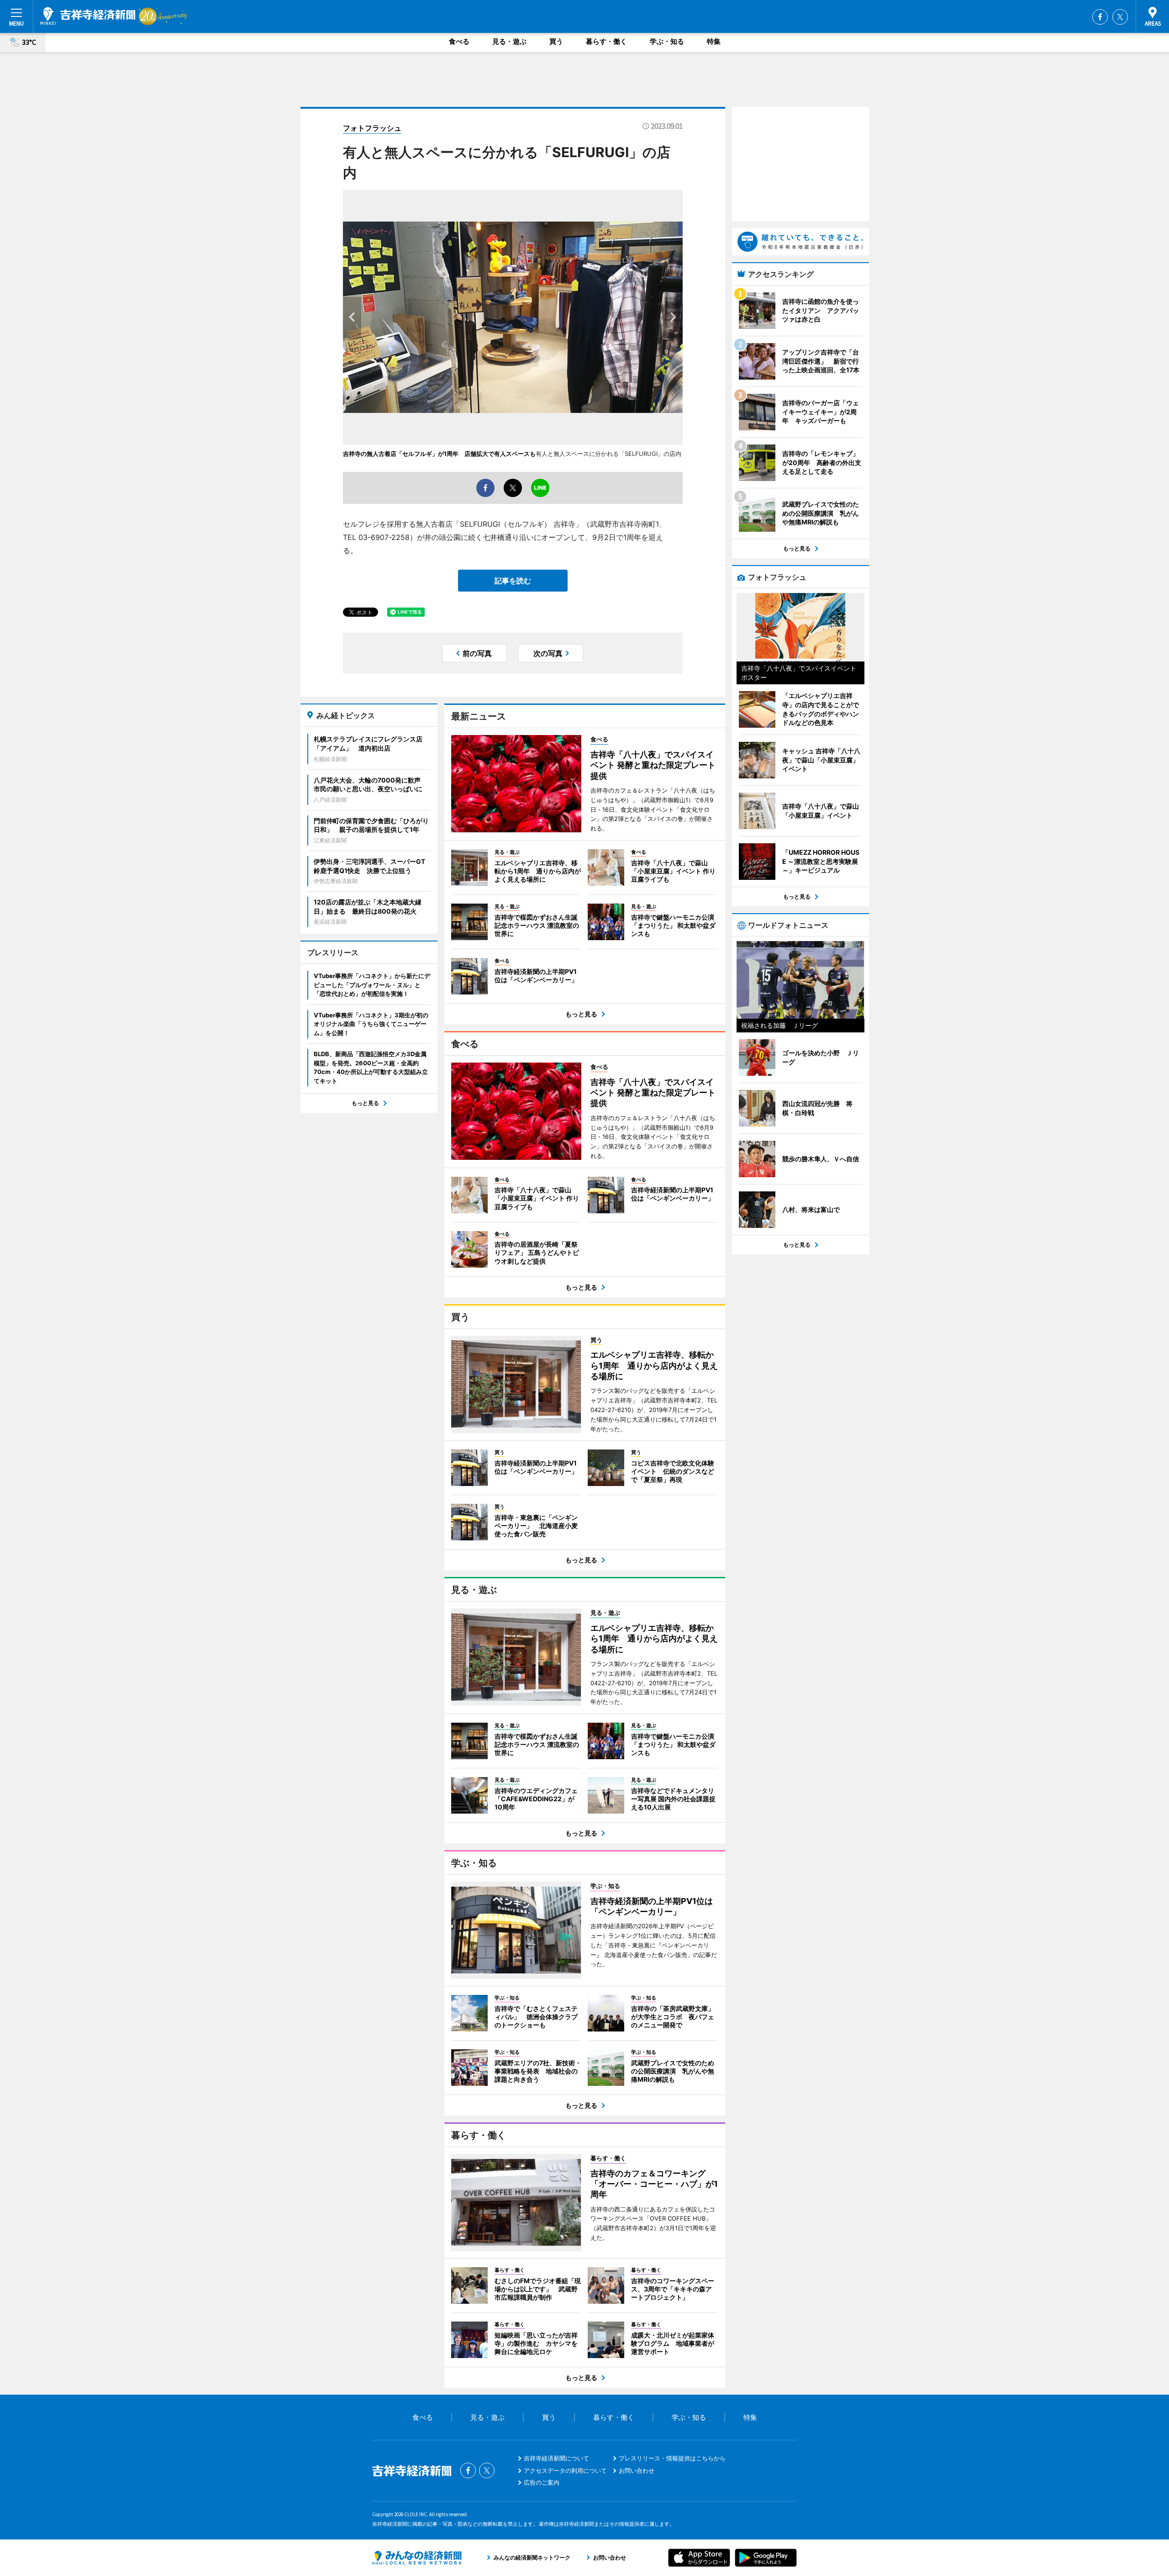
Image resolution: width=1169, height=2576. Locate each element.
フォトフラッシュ (372, 128)
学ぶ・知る (667, 41)
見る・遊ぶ (509, 41)
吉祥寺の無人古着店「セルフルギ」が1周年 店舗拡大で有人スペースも (439, 454)
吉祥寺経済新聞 (88, 16)
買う (556, 41)
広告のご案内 (542, 2482)
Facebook (1100, 17)
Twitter (1120, 17)
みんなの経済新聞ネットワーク (417, 2558)
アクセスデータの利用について (565, 2470)
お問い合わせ (637, 2470)
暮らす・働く (606, 41)
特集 (714, 41)
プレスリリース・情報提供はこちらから (672, 2458)
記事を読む (513, 581)
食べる (459, 41)
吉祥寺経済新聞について (556, 2458)
